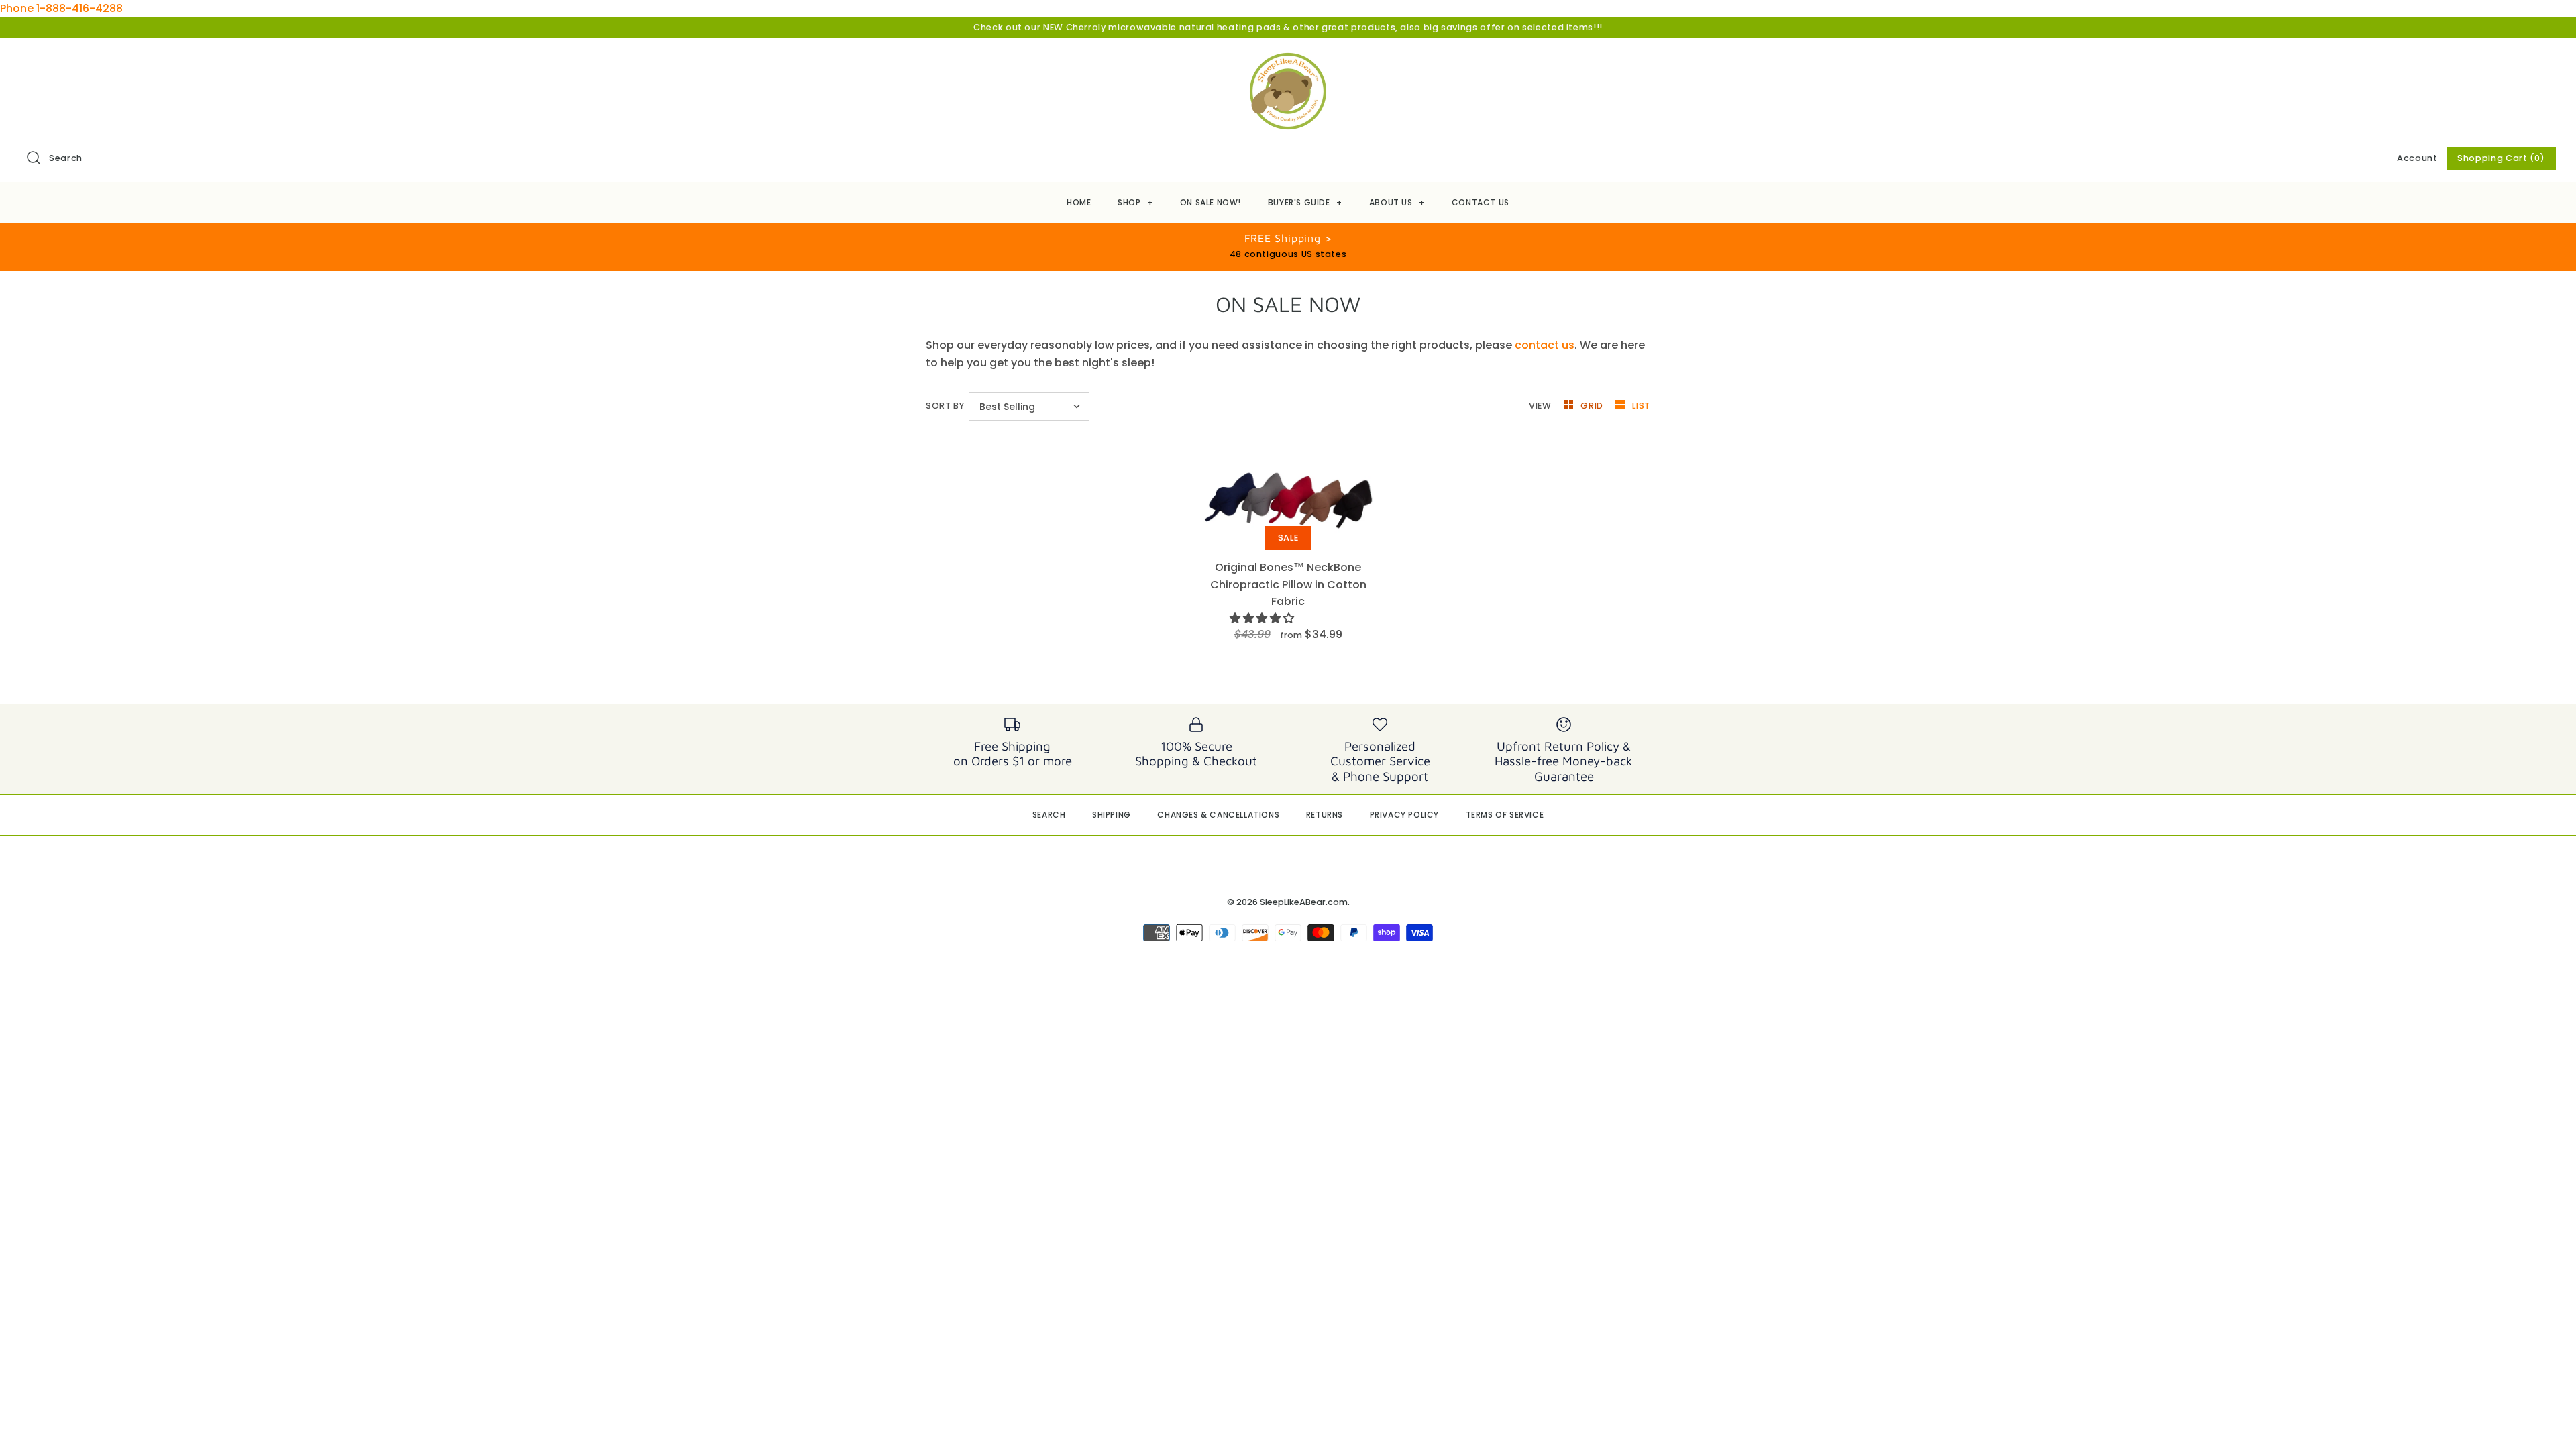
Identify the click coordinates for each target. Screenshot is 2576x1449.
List (1641, 406)
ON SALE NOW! (1211, 202)
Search (66, 158)
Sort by (945, 406)
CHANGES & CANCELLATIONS (1218, 815)
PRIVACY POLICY (1404, 815)
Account (2417, 158)
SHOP (1135, 202)
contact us (1545, 345)
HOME (1079, 202)
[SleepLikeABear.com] (1288, 59)
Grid (1593, 406)
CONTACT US (1481, 202)
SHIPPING (1112, 815)
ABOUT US (1397, 202)
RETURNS (1325, 815)
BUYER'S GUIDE (1305, 202)
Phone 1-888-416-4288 (61, 8)
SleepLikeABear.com (1304, 902)
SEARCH (1049, 815)
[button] (1263, 618)
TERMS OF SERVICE (1505, 815)
